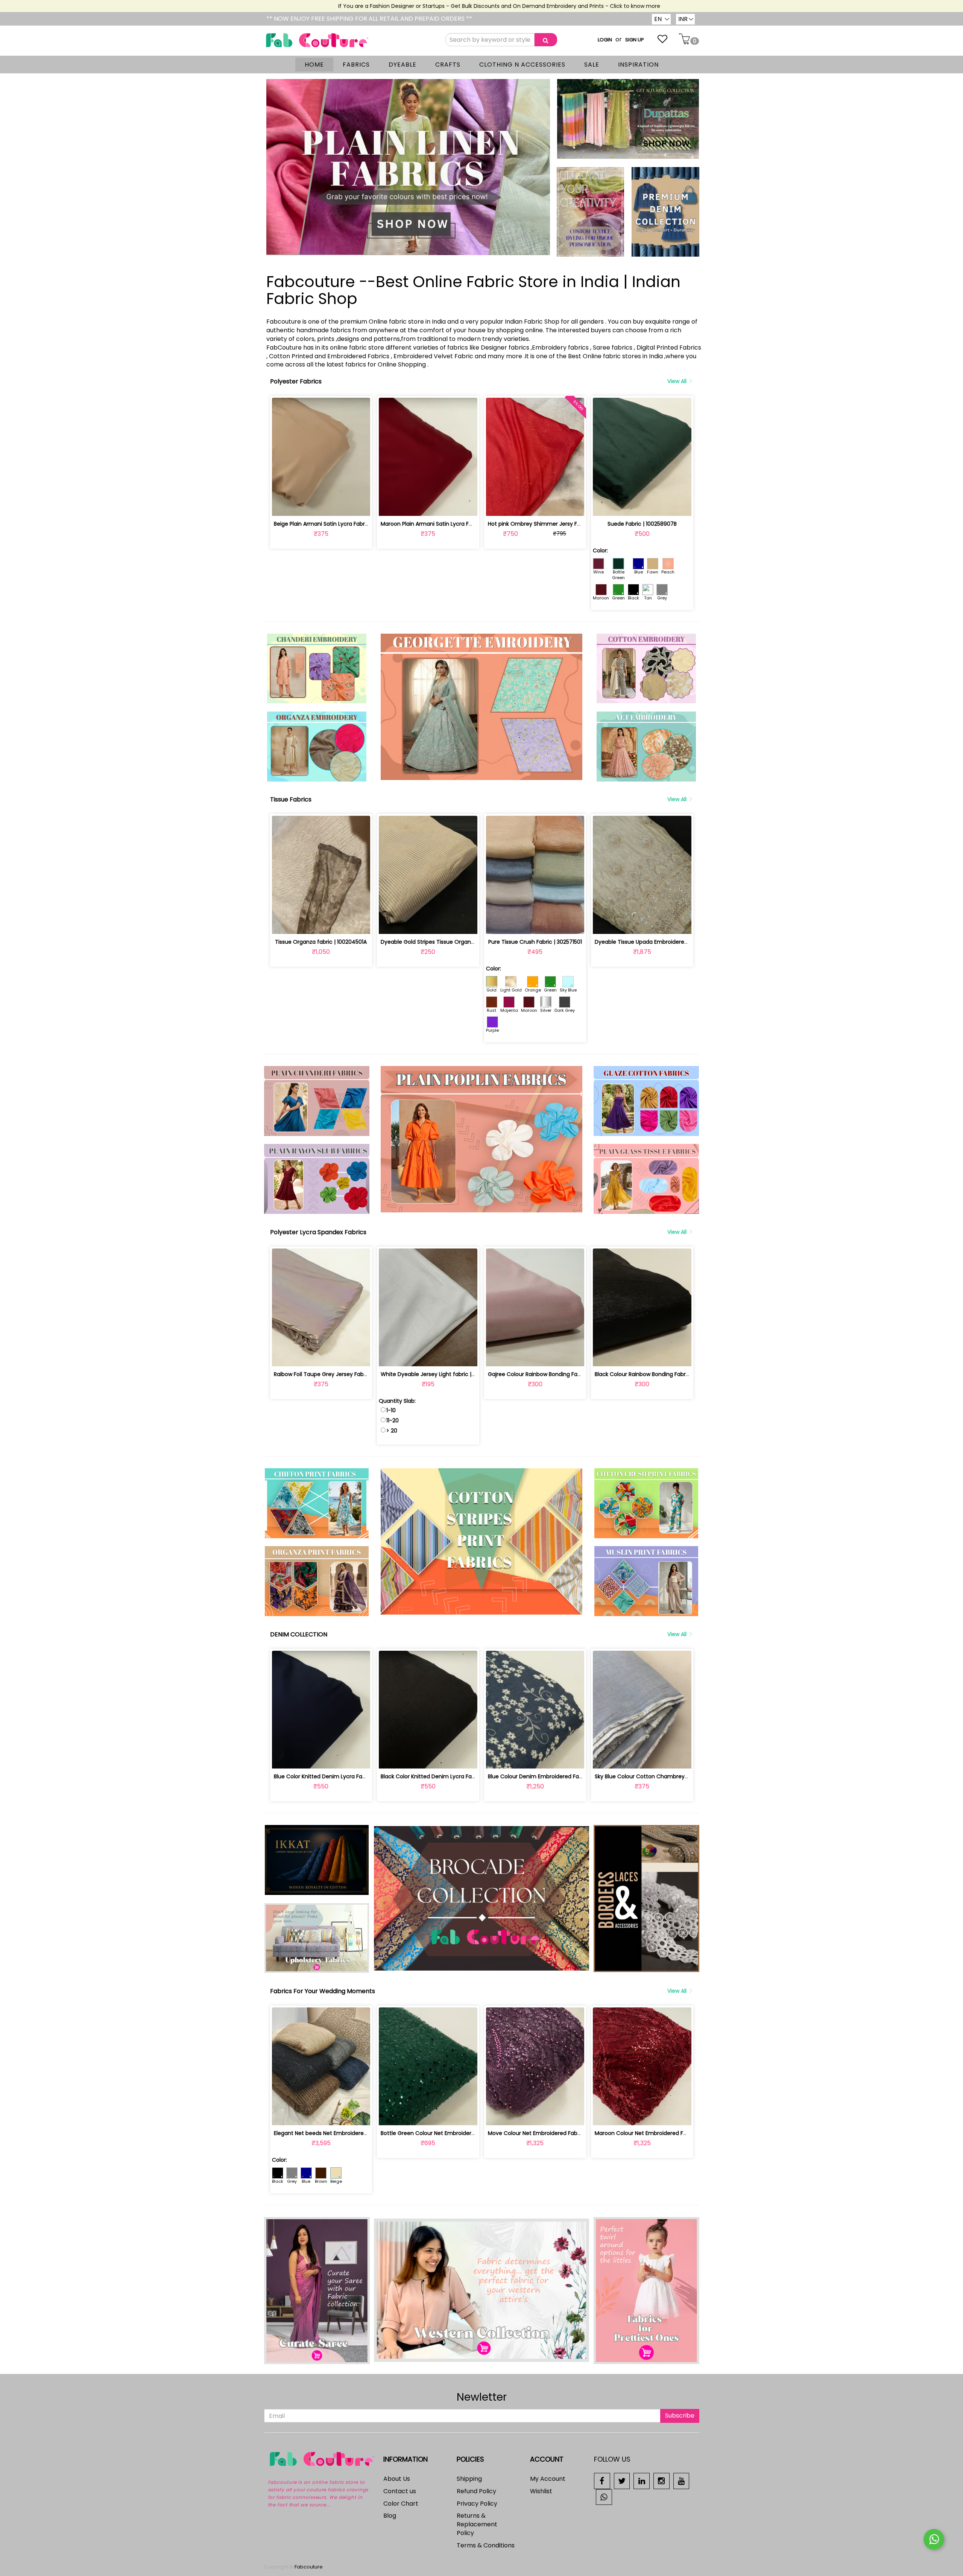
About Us (397, 2479)
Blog (390, 2516)
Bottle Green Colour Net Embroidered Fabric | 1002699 (451, 2133)
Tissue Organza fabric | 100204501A (321, 942)
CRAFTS (448, 65)
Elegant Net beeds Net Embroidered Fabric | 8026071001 (346, 2133)
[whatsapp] (604, 2496)
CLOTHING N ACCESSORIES (522, 65)
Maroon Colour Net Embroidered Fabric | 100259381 (661, 2133)
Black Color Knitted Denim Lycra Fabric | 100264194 (447, 1776)
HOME (314, 65)
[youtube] (681, 2481)
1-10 (391, 1410)
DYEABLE (403, 65)
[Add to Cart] (303, 506)
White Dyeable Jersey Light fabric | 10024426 (439, 1374)
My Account (548, 2479)
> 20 (392, 1431)
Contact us (400, 2491)
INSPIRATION (638, 65)
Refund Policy (476, 2491)
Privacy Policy (477, 2504)
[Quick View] (339, 506)
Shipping (469, 2479)
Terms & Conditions (486, 2545)
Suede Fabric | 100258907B (642, 524)
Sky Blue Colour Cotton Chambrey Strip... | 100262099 (664, 1776)
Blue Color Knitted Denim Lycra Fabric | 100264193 (338, 1776)
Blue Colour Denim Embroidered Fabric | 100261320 (553, 1776)
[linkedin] (642, 2481)
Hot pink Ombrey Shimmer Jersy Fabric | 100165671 (554, 524)
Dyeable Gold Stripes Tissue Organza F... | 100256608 (449, 942)
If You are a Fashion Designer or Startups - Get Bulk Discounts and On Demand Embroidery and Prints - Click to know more (431, 6)
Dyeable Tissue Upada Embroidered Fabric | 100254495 (666, 942)
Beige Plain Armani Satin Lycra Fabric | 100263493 (338, 524)
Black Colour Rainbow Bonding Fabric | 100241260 (658, 1374)
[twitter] (622, 2481)
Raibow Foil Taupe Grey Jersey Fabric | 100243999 (338, 1374)
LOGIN (605, 40)
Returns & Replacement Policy (477, 2524)
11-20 (393, 1420)
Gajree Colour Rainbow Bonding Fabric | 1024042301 (555, 1374)
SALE (592, 65)
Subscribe (680, 2416)
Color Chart (401, 2504)
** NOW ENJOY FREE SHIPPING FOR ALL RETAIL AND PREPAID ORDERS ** (369, 19)
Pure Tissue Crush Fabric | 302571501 (535, 942)
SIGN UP (635, 40)
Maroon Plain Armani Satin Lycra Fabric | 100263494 (448, 524)
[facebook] (602, 2481)
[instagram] (661, 2481)
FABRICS (356, 65)
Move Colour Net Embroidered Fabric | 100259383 (552, 2133)
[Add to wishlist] (321, 506)
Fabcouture (309, 2567)
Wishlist (541, 2491)
